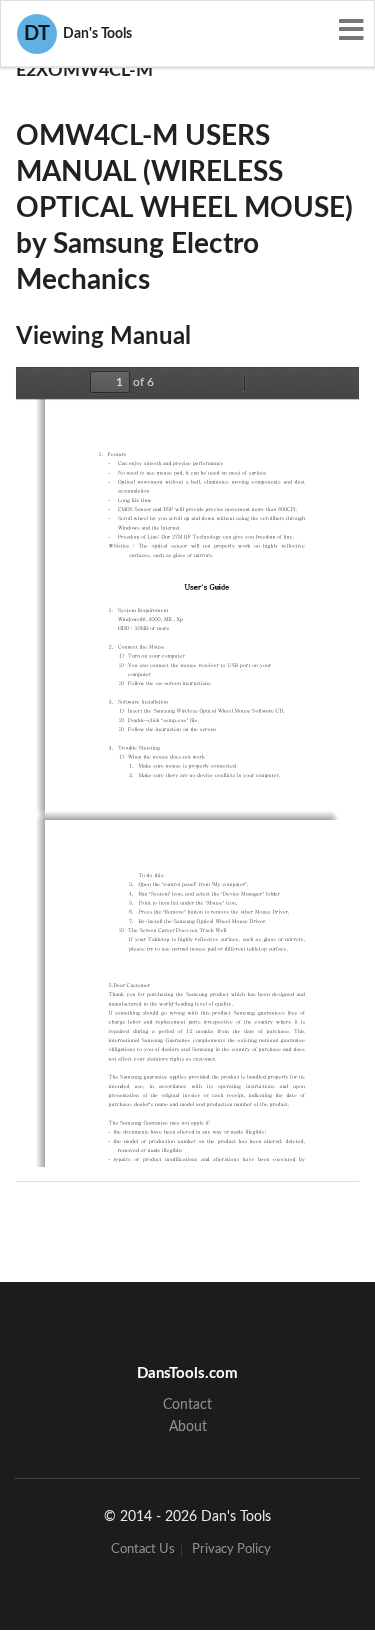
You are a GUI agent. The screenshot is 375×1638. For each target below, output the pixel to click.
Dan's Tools (78, 34)
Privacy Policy (231, 1550)
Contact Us (143, 1550)
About (188, 1427)
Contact (187, 1405)
